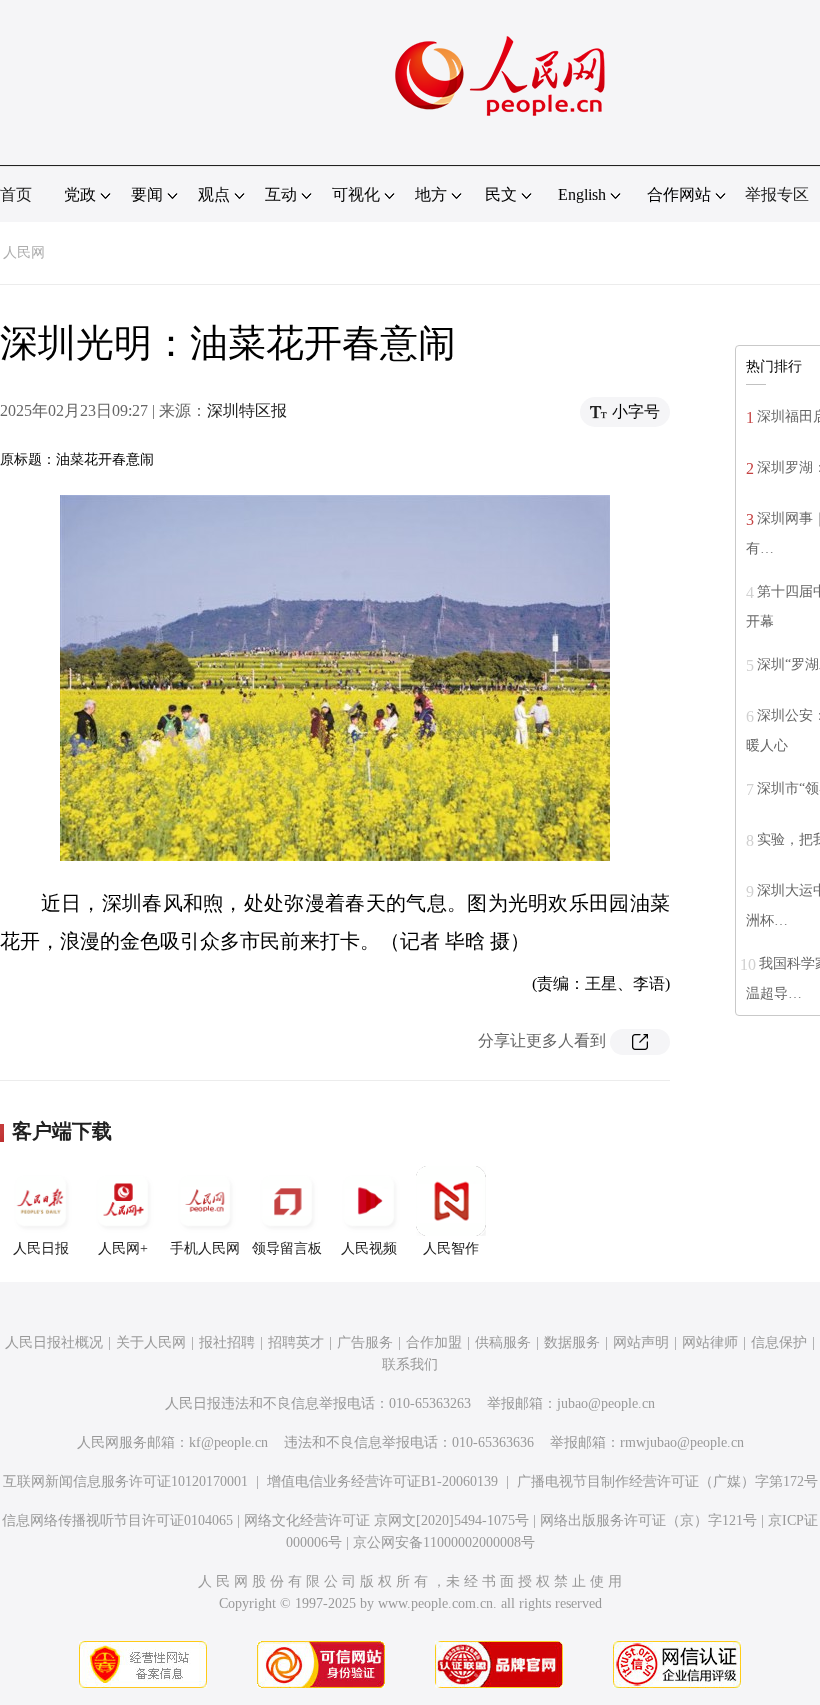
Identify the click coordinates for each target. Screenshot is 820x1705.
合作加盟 (434, 1342)
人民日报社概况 (54, 1342)
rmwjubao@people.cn (682, 1442)
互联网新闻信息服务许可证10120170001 (125, 1481)
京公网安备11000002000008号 (444, 1542)
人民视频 (369, 1248)
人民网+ (123, 1248)
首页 (16, 194)
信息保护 (779, 1342)
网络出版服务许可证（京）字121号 (648, 1520)
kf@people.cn (228, 1442)
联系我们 (410, 1364)
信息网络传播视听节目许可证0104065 (117, 1520)
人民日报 (41, 1248)
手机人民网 (205, 1248)
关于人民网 (151, 1342)
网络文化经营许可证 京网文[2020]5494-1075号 (386, 1520)
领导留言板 (287, 1248)
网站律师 (710, 1342)
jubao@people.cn (606, 1403)
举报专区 (777, 194)
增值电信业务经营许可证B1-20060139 (382, 1481)
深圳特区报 (247, 410)
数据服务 (572, 1342)
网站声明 (641, 1342)
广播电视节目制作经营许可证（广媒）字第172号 (667, 1481)
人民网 (24, 252)
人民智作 (451, 1248)
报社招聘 (227, 1342)
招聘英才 (296, 1342)
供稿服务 (503, 1342)
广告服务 (365, 1342)
